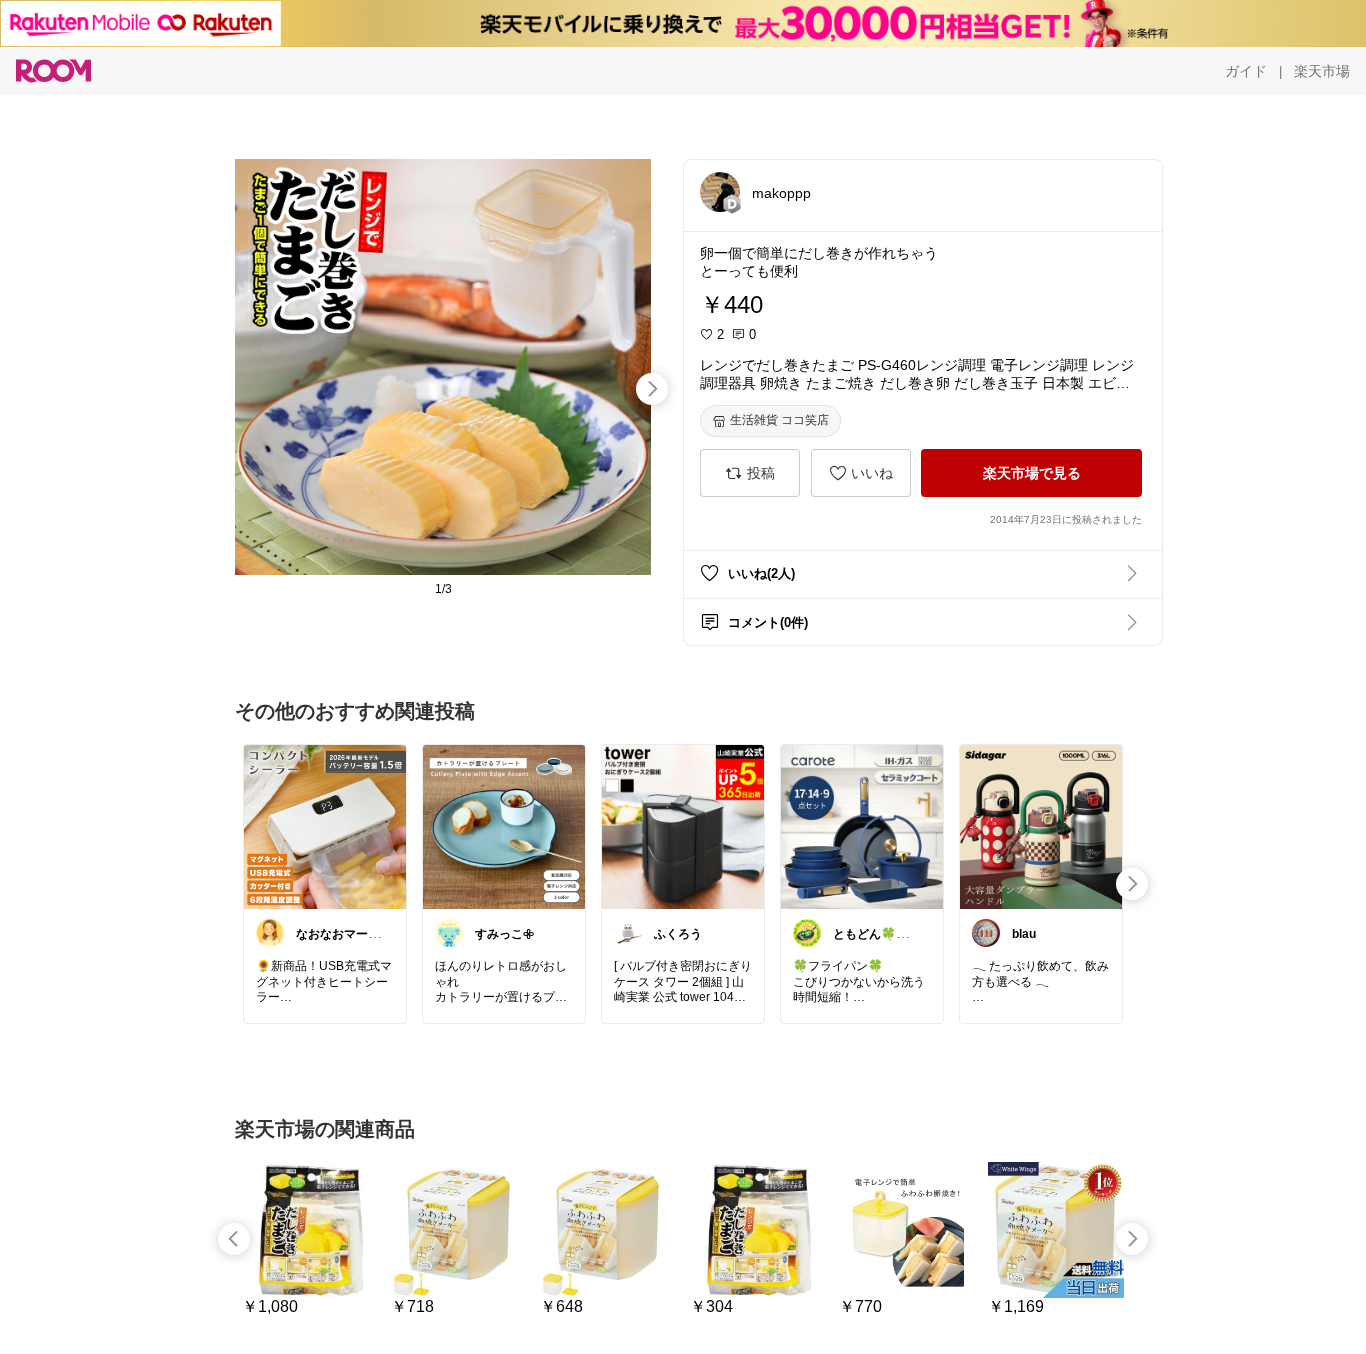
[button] (720, 192)
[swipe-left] (234, 1239)
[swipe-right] (652, 389)
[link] (325, 826)
